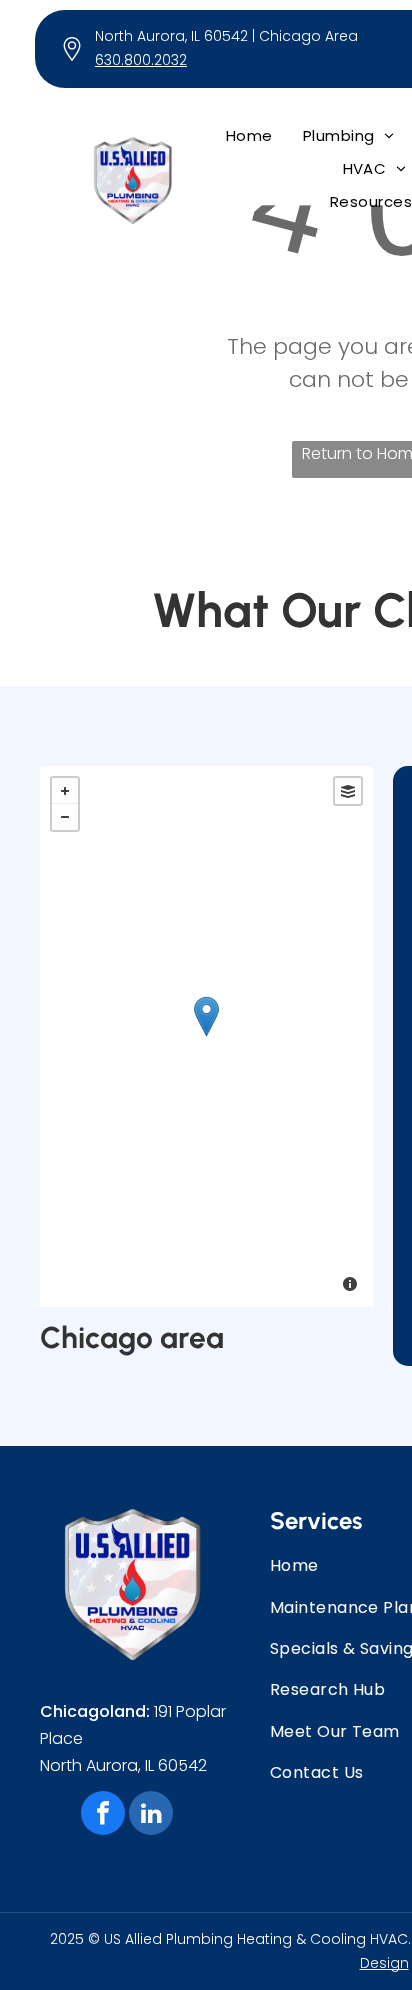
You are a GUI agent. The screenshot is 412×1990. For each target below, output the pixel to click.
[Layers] (348, 791)
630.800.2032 (141, 60)
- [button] (65, 817)
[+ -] (206, 1036)
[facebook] (103, 1815)
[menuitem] (249, 135)
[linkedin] (151, 1815)
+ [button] (65, 791)
